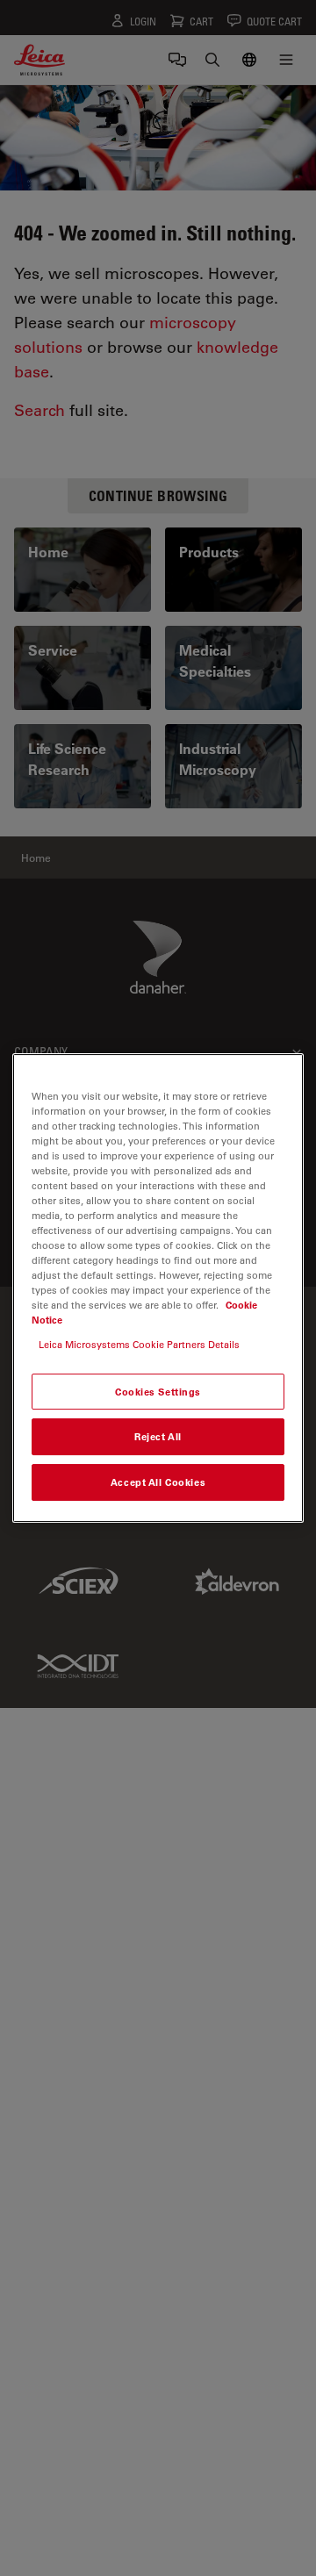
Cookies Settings (158, 1392)
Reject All (158, 1437)
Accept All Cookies (158, 1482)
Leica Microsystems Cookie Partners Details (139, 1344)
